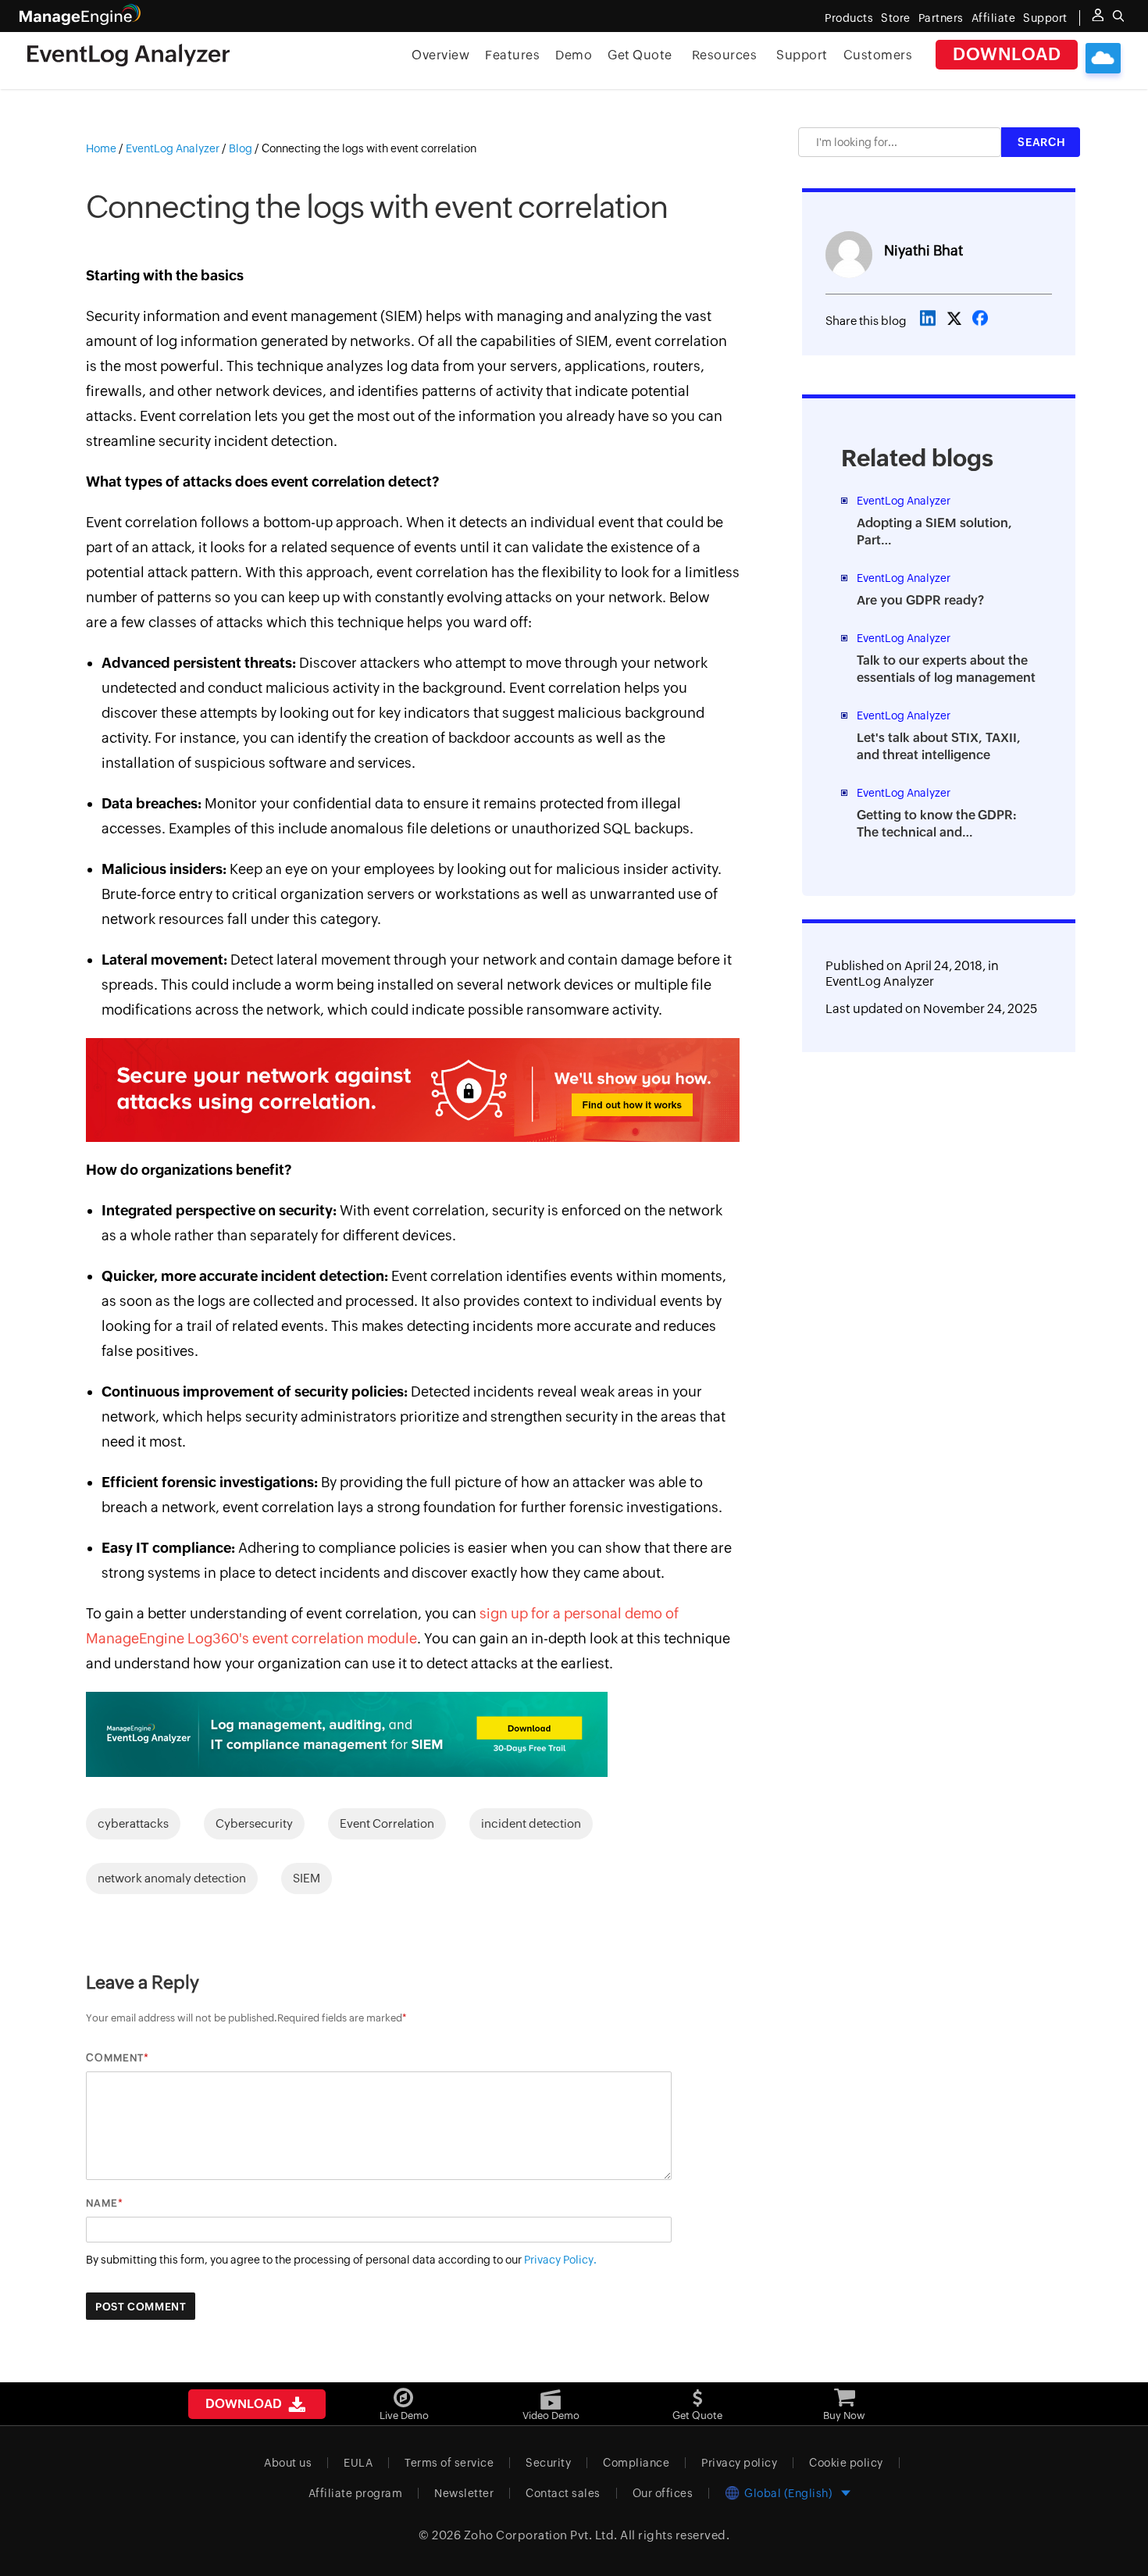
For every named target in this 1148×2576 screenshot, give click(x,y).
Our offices (663, 2493)
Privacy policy (739, 2463)
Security (548, 2463)
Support (802, 55)
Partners (941, 18)
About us (288, 2463)
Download (1007, 54)
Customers (878, 55)
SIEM (307, 1878)
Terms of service (449, 2463)
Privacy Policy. (560, 2260)
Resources (725, 55)
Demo (574, 55)
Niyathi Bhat (923, 250)
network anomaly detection (172, 1878)
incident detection (531, 1823)
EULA (358, 2463)
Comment (115, 2058)
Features (512, 55)
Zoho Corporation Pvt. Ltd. (541, 2535)
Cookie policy (846, 2463)
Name (102, 2203)
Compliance (636, 2463)
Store (896, 18)
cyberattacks (133, 1823)
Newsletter (464, 2493)
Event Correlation (387, 1823)
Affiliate (994, 18)
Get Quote (640, 55)
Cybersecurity (254, 1823)
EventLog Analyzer (880, 981)
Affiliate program (356, 2493)
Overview (440, 55)
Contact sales (563, 2493)
